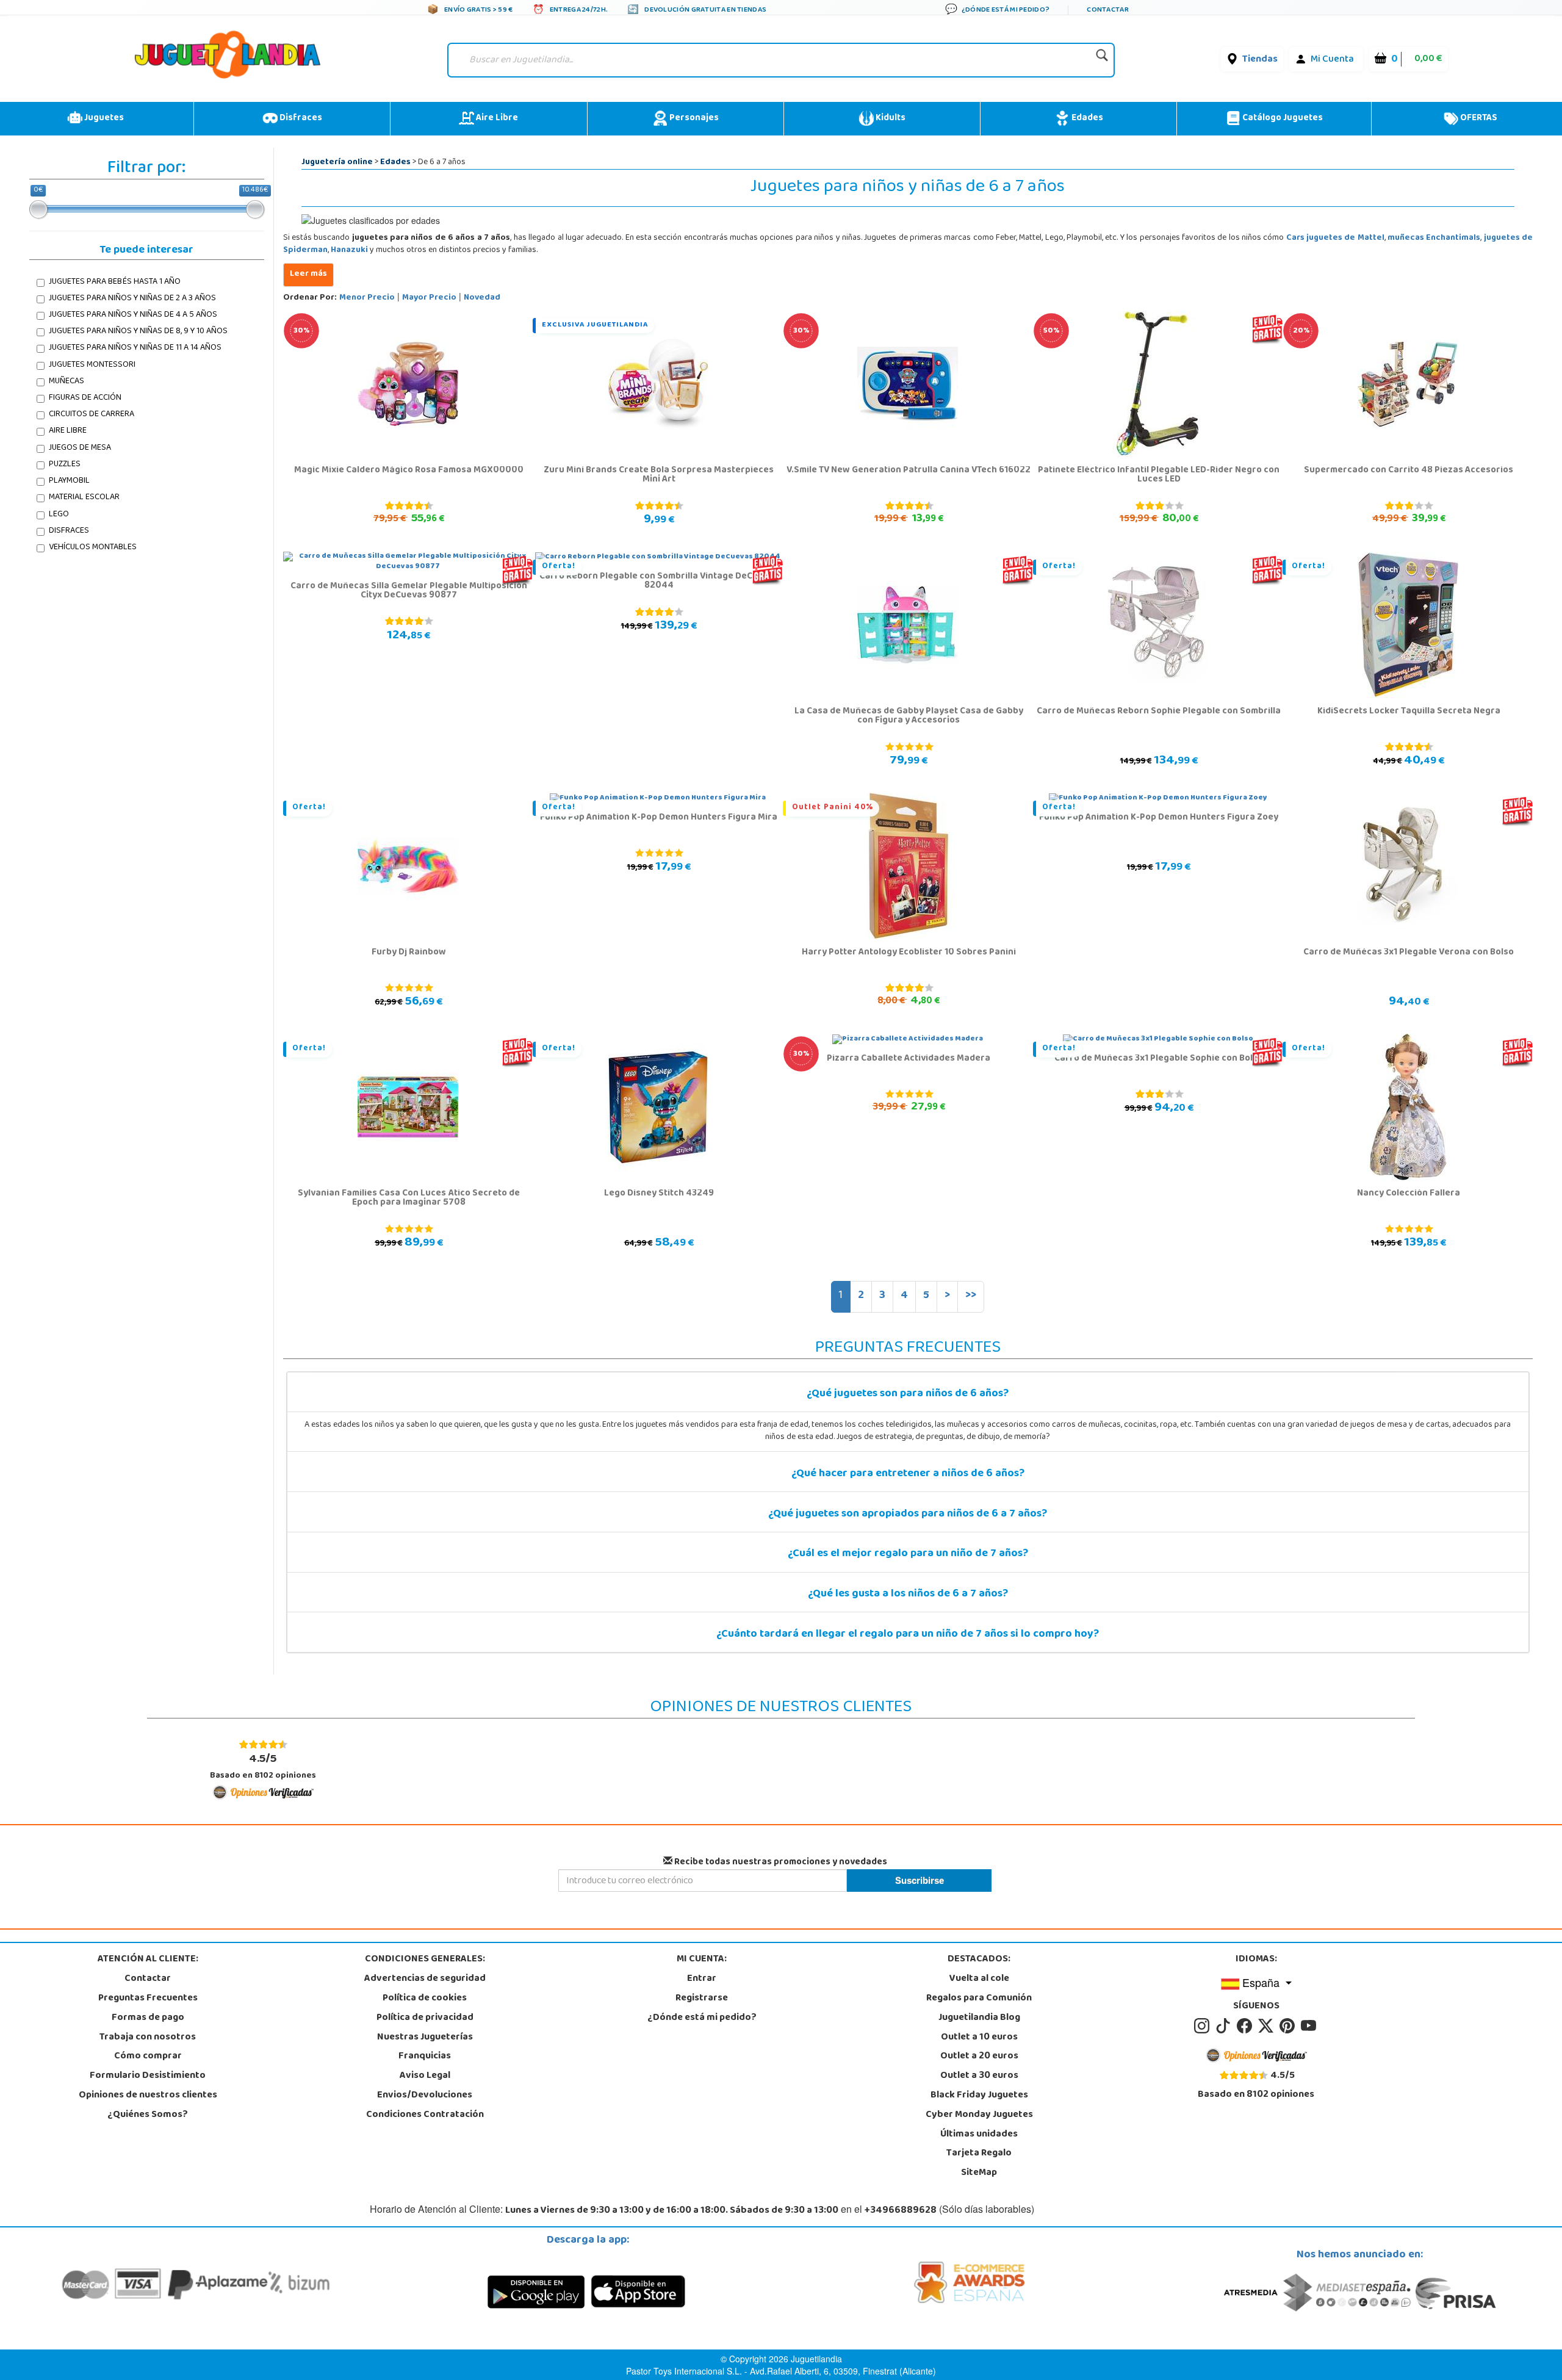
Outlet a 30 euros (979, 2076)
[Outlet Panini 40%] (908, 867)
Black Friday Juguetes (979, 2096)
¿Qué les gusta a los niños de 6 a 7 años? (908, 1595)
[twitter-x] (1268, 2026)
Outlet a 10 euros (979, 2038)
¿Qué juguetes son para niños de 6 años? (908, 1394)
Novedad (482, 298)
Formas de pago (148, 2018)
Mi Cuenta (1332, 60)
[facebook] (1246, 2026)
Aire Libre (496, 118)
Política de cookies (425, 1999)
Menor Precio (367, 298)
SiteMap (979, 2173)
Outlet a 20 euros (979, 2057)
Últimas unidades (979, 2135)
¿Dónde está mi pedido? (702, 2018)
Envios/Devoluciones (425, 2096)
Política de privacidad (425, 2018)
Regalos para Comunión (979, 1999)
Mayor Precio (429, 298)
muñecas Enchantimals (1434, 238)
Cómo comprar (148, 2057)
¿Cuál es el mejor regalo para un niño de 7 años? (908, 1554)
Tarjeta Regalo (979, 2154)
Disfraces (300, 118)
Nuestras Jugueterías (425, 2038)
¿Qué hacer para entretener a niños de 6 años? (908, 1474)
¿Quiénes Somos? (148, 2115)
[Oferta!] (1158, 626)
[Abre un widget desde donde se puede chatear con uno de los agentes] (75, 2359)
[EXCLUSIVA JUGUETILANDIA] (658, 384)
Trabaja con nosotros (148, 2038)
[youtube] (1309, 2026)
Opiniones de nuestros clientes (148, 2096)
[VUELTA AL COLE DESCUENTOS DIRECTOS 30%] (408, 384)
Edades (1086, 118)
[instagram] (1204, 2026)
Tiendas (1260, 60)
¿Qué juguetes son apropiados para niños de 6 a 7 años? (908, 1515)
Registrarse (702, 1999)
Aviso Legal (425, 2076)
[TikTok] (1225, 2026)
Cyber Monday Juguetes (979, 2115)
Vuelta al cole (979, 1979)
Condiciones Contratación (425, 2115)
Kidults (890, 118)
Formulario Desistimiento (148, 2076)
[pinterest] (1289, 2026)
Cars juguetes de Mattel (1335, 238)
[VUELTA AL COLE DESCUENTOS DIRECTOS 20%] (1408, 384)
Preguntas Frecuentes (148, 1999)
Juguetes (103, 118)
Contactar (148, 1979)
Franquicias (425, 2057)
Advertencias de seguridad (425, 1979)
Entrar (702, 1979)
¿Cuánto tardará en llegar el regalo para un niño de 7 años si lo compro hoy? (908, 1635)
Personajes (693, 118)
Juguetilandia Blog (979, 2018)
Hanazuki (349, 251)
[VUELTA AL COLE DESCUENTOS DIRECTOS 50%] (1158, 384)
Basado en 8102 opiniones (263, 1766)
